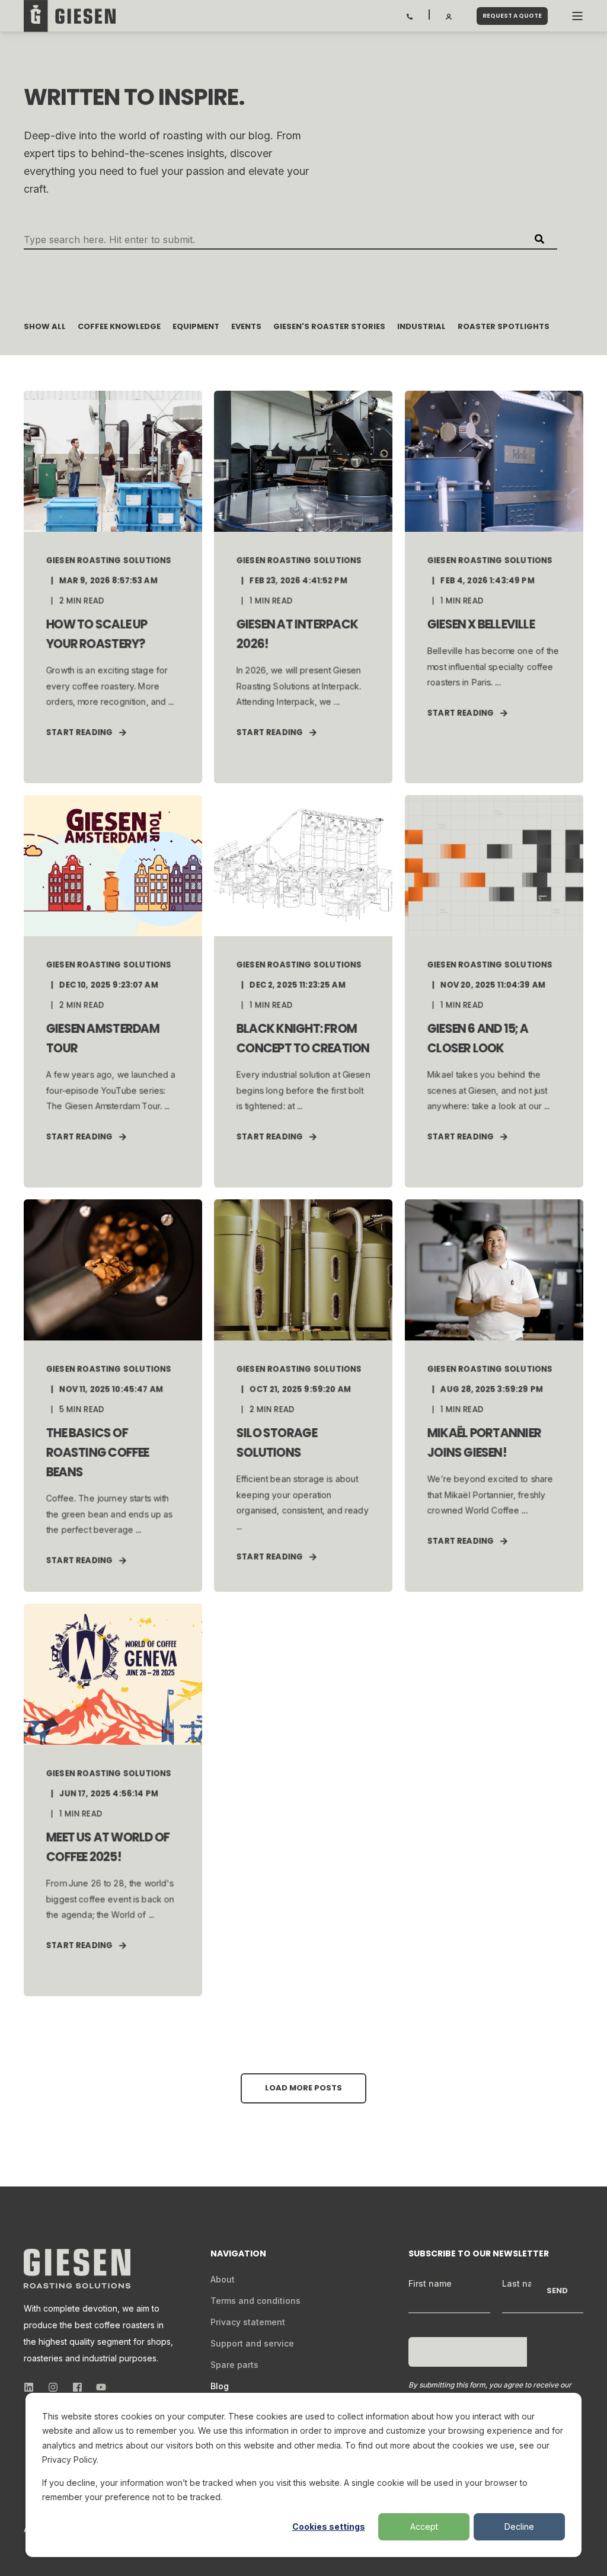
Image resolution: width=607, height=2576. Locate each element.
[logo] (77, 2269)
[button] (303, 2088)
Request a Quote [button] (512, 16)
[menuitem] (223, 2280)
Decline (519, 2526)
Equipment (196, 326)
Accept (424, 2526)
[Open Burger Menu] (577, 16)
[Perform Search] (539, 239)
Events (246, 326)
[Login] (449, 15)
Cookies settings (329, 2526)
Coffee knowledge (119, 326)
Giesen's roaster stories (329, 326)
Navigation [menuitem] (238, 2254)
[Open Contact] (410, 15)
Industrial (421, 326)
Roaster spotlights (504, 326)
